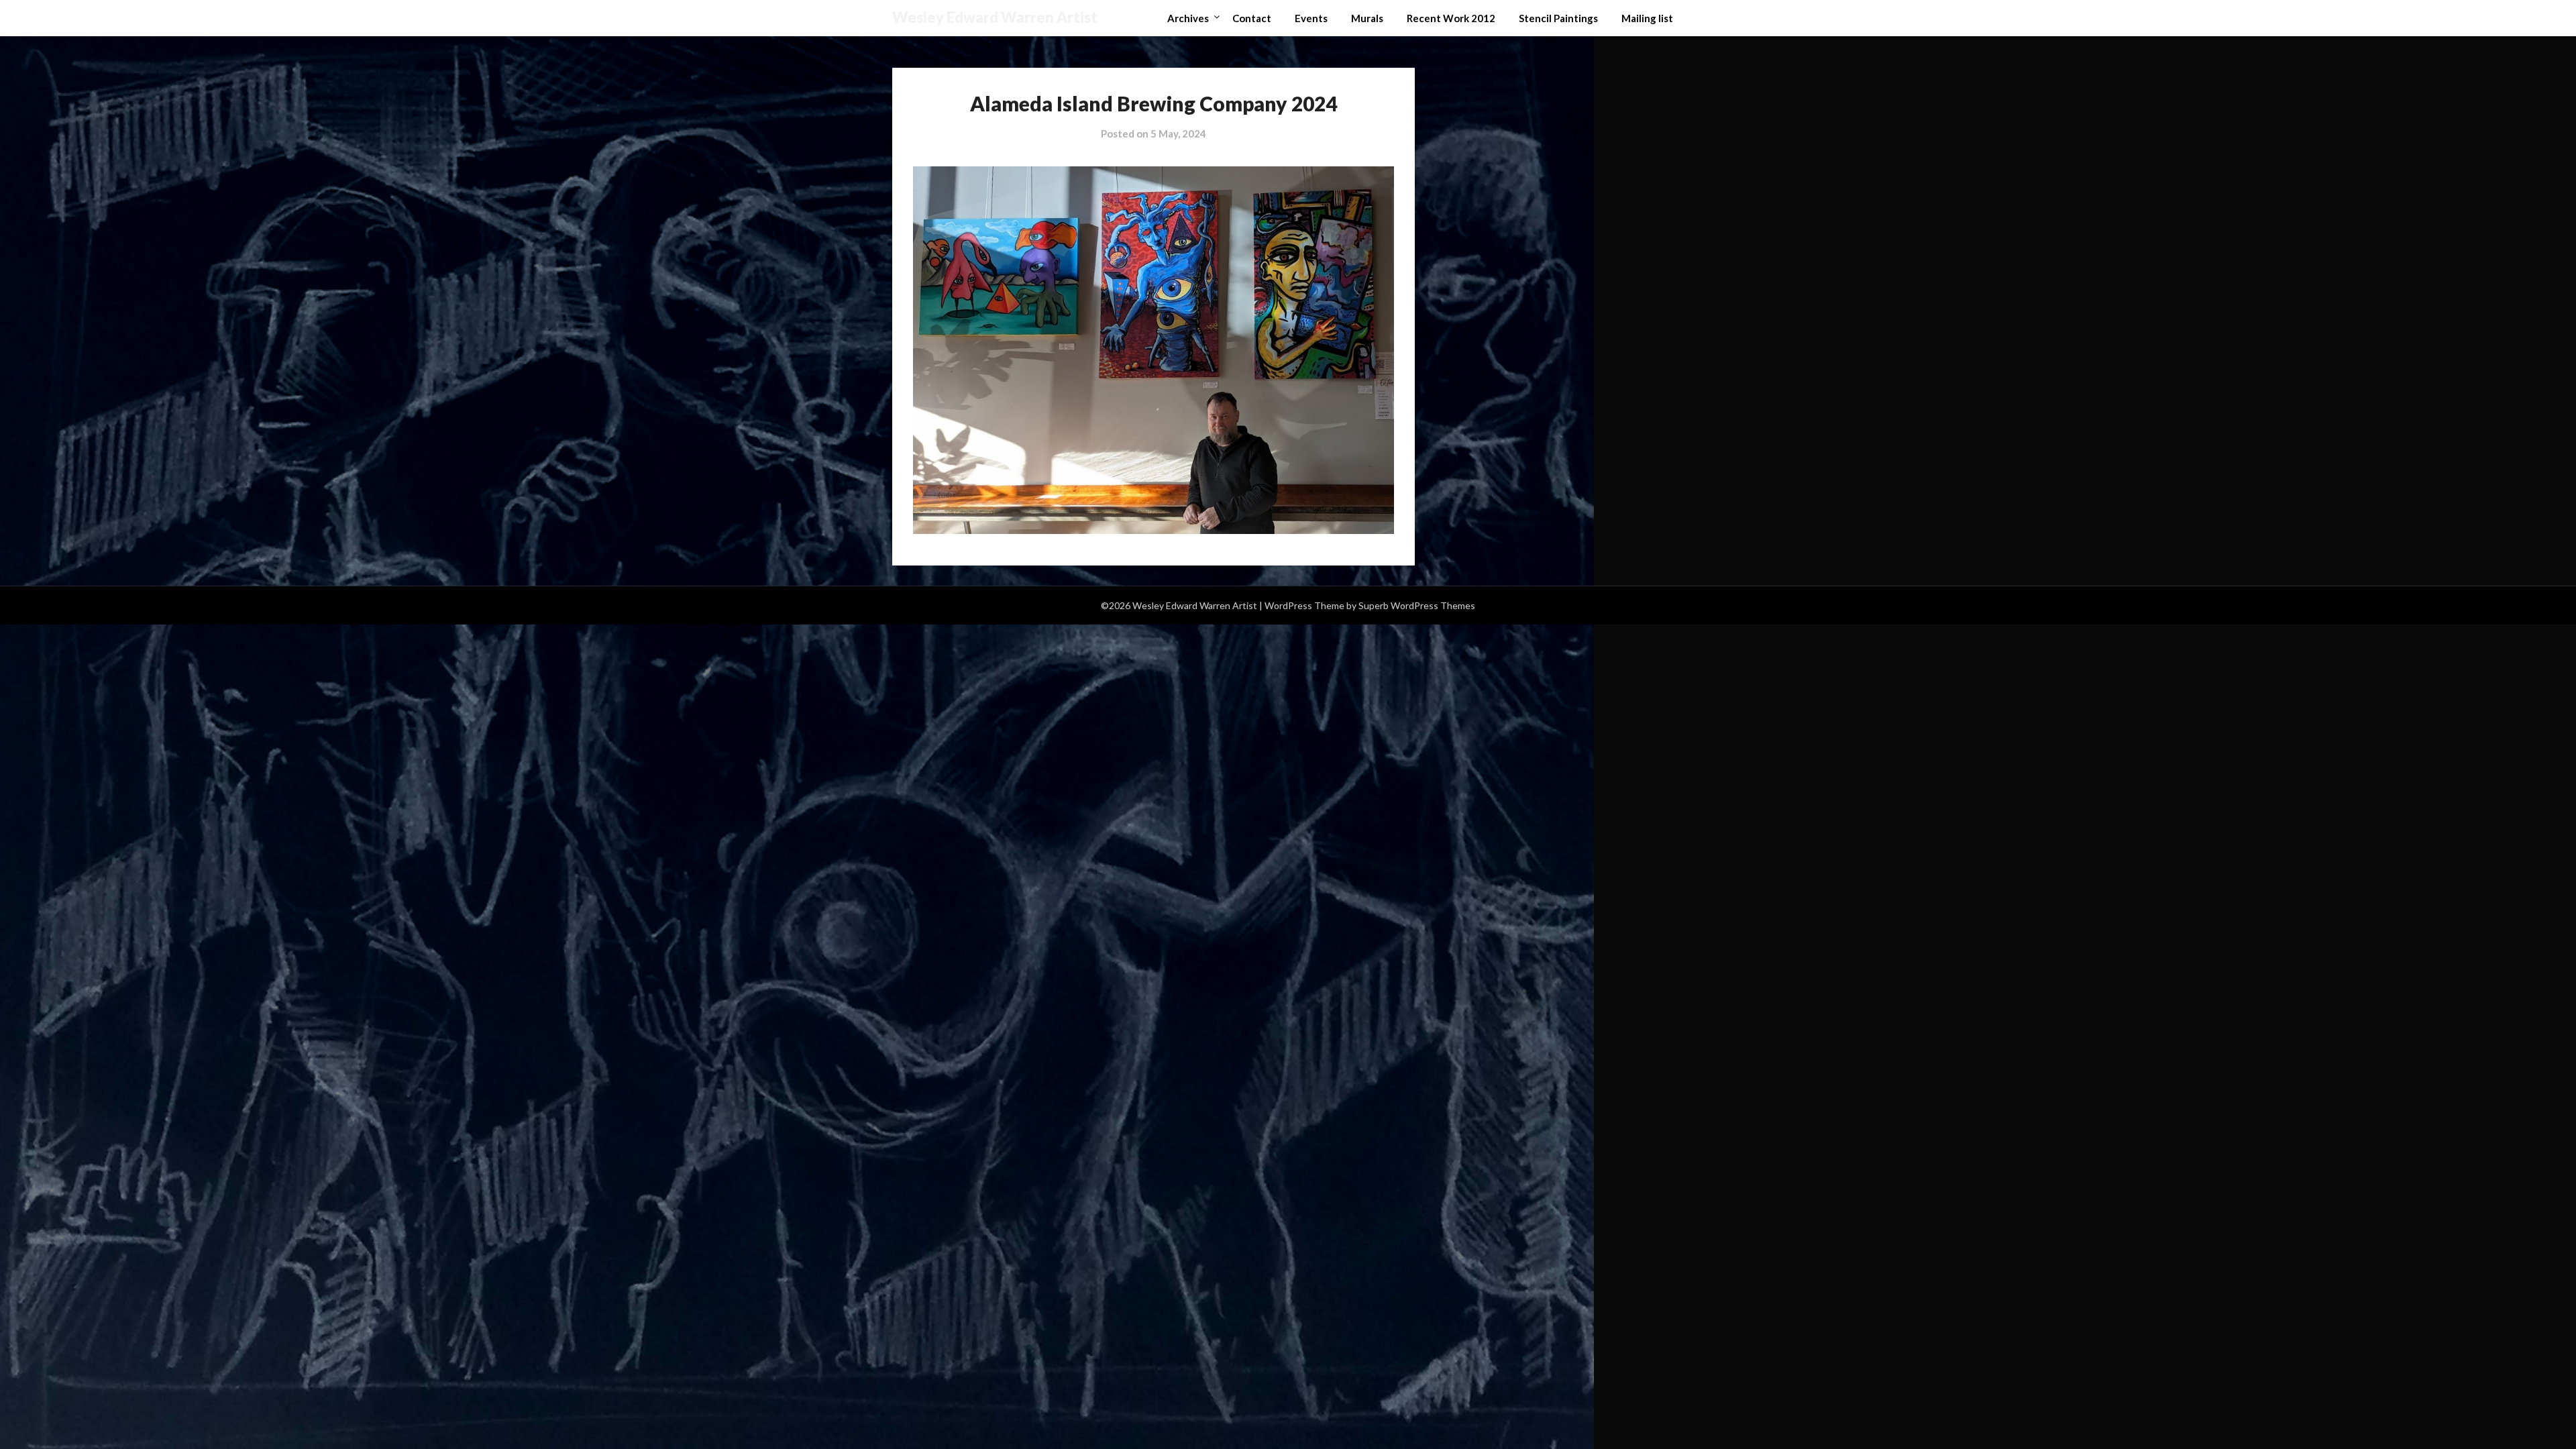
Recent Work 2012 (1451, 18)
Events (1311, 18)
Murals (1367, 18)
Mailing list (1647, 18)
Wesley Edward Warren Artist (995, 17)
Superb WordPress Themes (1417, 605)
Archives (1188, 18)
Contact (1252, 18)
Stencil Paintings (1558, 18)
